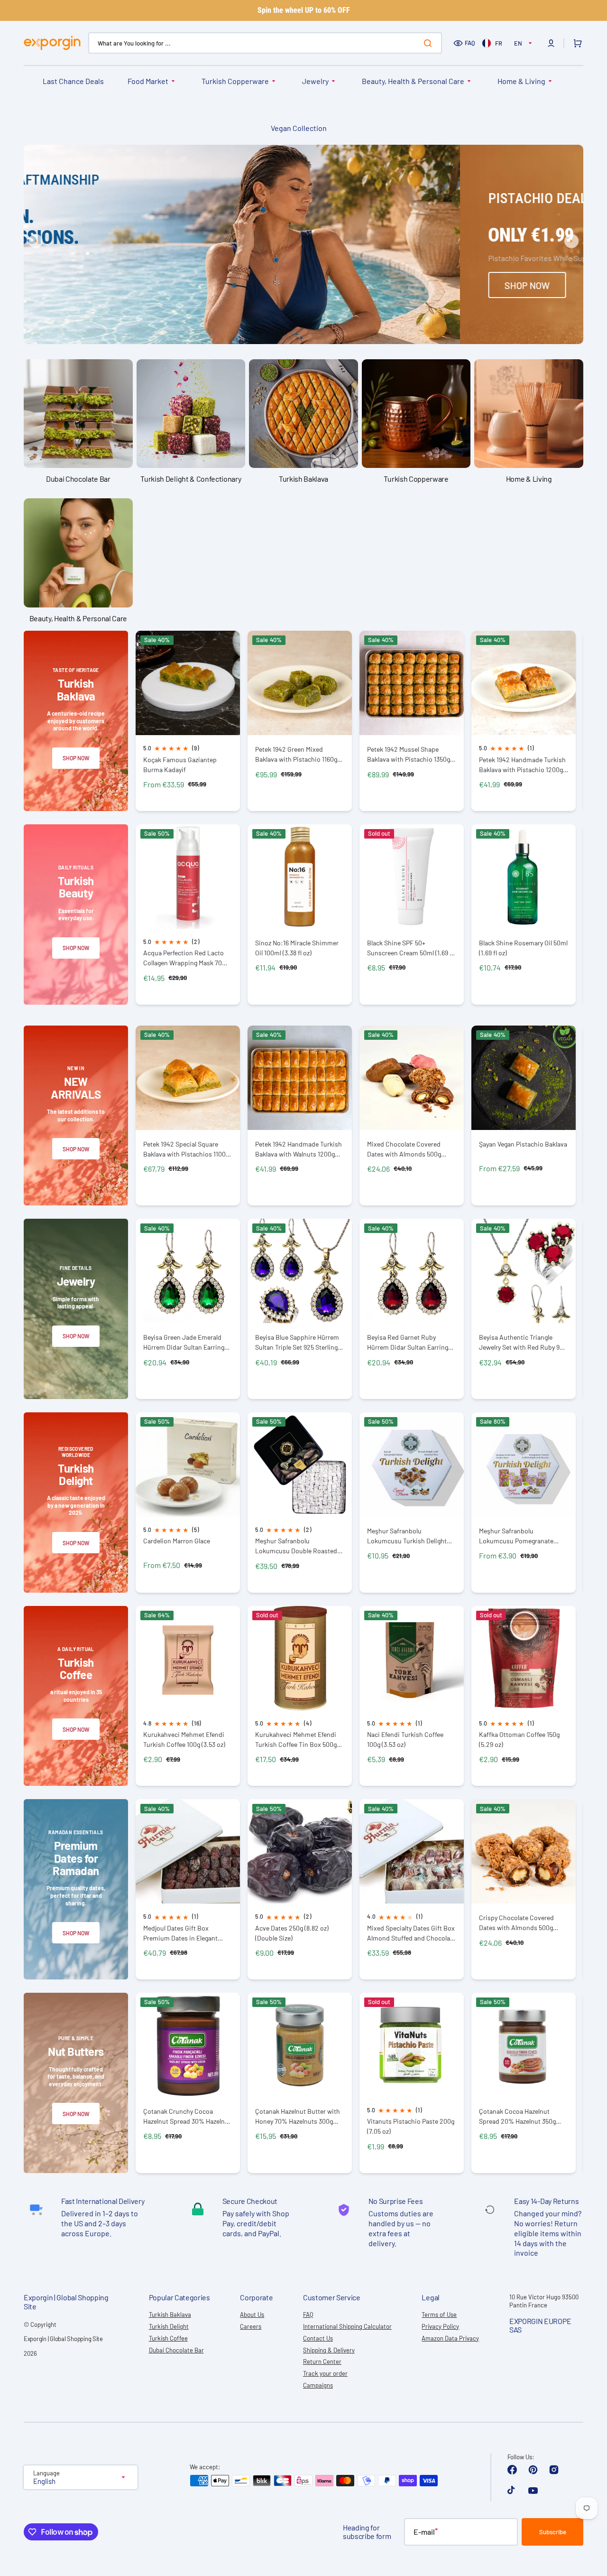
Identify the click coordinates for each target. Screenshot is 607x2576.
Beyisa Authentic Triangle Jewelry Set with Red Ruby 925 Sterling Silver (523, 1342)
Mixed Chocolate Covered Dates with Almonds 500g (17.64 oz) (404, 1149)
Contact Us (318, 2338)
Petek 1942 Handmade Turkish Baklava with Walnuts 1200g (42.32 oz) (299, 1149)
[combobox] (265, 43)
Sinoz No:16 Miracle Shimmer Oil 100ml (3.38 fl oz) (297, 948)
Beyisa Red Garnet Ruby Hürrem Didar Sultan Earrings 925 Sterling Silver (409, 1342)
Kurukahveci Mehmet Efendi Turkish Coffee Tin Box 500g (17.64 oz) (296, 1740)
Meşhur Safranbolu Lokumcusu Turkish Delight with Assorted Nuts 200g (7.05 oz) (411, 1536)
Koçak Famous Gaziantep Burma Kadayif (180, 765)
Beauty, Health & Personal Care (413, 81)
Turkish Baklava (170, 2315)
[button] (551, 43)
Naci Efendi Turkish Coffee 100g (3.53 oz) (405, 1739)
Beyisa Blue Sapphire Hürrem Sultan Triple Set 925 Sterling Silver (297, 1342)
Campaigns (318, 2385)
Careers (251, 2326)
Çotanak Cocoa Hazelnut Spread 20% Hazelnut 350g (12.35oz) (517, 2116)
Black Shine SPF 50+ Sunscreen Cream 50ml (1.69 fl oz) (410, 948)
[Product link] (188, 721)
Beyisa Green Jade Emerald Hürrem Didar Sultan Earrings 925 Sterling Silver (185, 1342)
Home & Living (521, 81)
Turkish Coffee (168, 2338)
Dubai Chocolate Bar (176, 2350)
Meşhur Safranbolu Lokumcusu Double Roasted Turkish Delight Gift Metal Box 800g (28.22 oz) (298, 1546)
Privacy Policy (440, 2326)
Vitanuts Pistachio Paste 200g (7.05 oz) (411, 2126)
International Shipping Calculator (347, 2326)
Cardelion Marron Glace (177, 1541)
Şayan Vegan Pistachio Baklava (523, 1144)
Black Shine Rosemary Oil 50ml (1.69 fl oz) (523, 948)
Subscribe (553, 2532)
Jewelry (315, 81)
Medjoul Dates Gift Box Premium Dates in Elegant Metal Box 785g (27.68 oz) (180, 1933)
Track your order (325, 2373)
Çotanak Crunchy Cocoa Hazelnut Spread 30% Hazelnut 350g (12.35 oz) (187, 2116)
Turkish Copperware (235, 81)
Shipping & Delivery (329, 2350)
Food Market (148, 81)
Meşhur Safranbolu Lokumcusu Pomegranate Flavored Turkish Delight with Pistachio (521, 1536)
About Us (252, 2315)
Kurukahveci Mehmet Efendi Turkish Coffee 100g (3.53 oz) (184, 1739)
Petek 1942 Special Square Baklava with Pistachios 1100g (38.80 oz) (186, 1149)
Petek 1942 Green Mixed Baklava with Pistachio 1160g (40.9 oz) (296, 754)
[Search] (430, 43)
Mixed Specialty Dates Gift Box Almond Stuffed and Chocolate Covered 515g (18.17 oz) (411, 1933)
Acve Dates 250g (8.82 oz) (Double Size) (292, 1933)
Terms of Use (439, 2315)
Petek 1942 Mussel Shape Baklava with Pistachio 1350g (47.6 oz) (409, 754)
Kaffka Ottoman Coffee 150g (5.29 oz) (519, 1739)
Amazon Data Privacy (450, 2338)
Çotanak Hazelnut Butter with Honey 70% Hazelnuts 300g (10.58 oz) (298, 2116)
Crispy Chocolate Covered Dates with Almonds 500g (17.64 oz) (516, 1923)
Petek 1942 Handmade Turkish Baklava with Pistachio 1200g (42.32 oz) (522, 765)
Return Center (322, 2361)
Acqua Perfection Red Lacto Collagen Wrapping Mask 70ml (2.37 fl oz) (186, 958)
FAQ (470, 43)
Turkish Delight (169, 2326)
